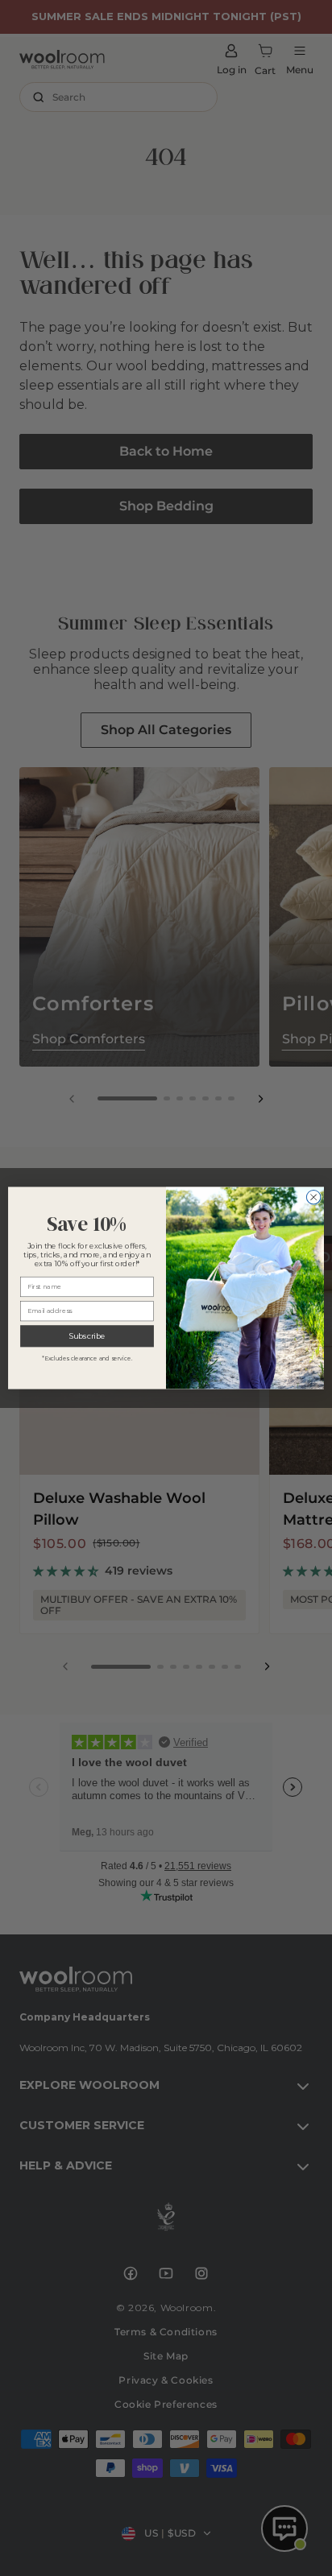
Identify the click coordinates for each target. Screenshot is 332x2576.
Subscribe (87, 1336)
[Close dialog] (313, 1197)
